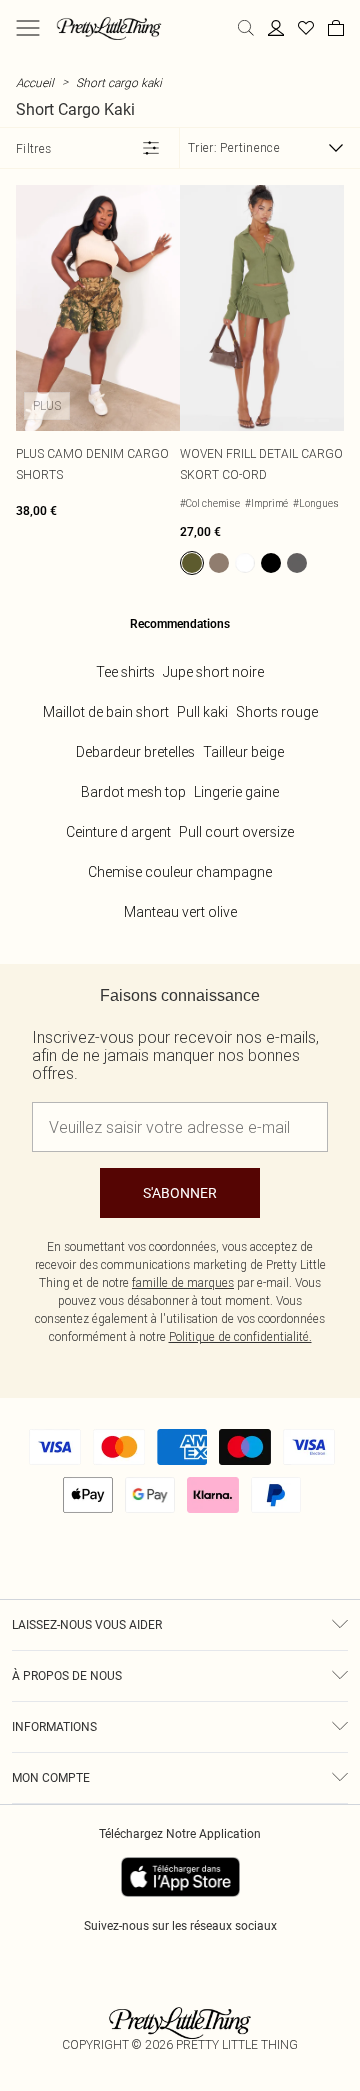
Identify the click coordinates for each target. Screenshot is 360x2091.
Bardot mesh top (133, 792)
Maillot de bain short (106, 712)
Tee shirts (125, 672)
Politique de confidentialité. (240, 1336)
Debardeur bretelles (135, 752)
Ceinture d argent (118, 832)
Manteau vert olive (180, 912)
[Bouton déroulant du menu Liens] (28, 28)
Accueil (35, 82)
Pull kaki (202, 712)
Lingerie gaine (236, 792)
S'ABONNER (180, 1193)
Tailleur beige (243, 752)
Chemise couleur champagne (180, 872)
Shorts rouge (277, 712)
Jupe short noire (213, 672)
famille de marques (183, 1282)
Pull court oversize (236, 832)
